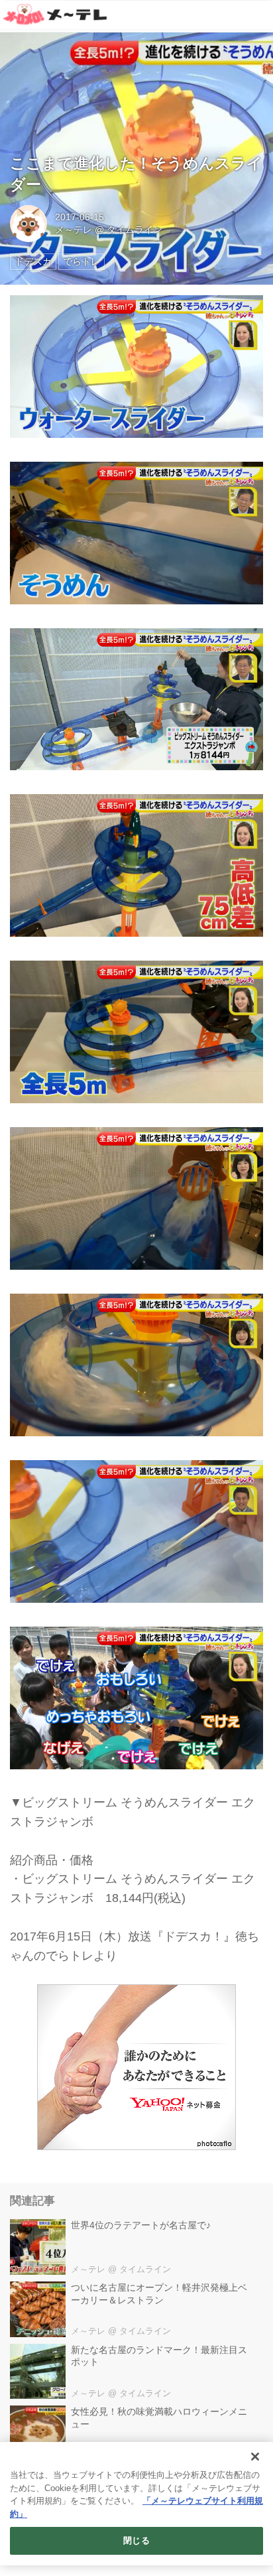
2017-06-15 (80, 217)
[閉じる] (255, 2457)
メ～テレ (74, 230)
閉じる (136, 2541)
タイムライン (135, 230)
